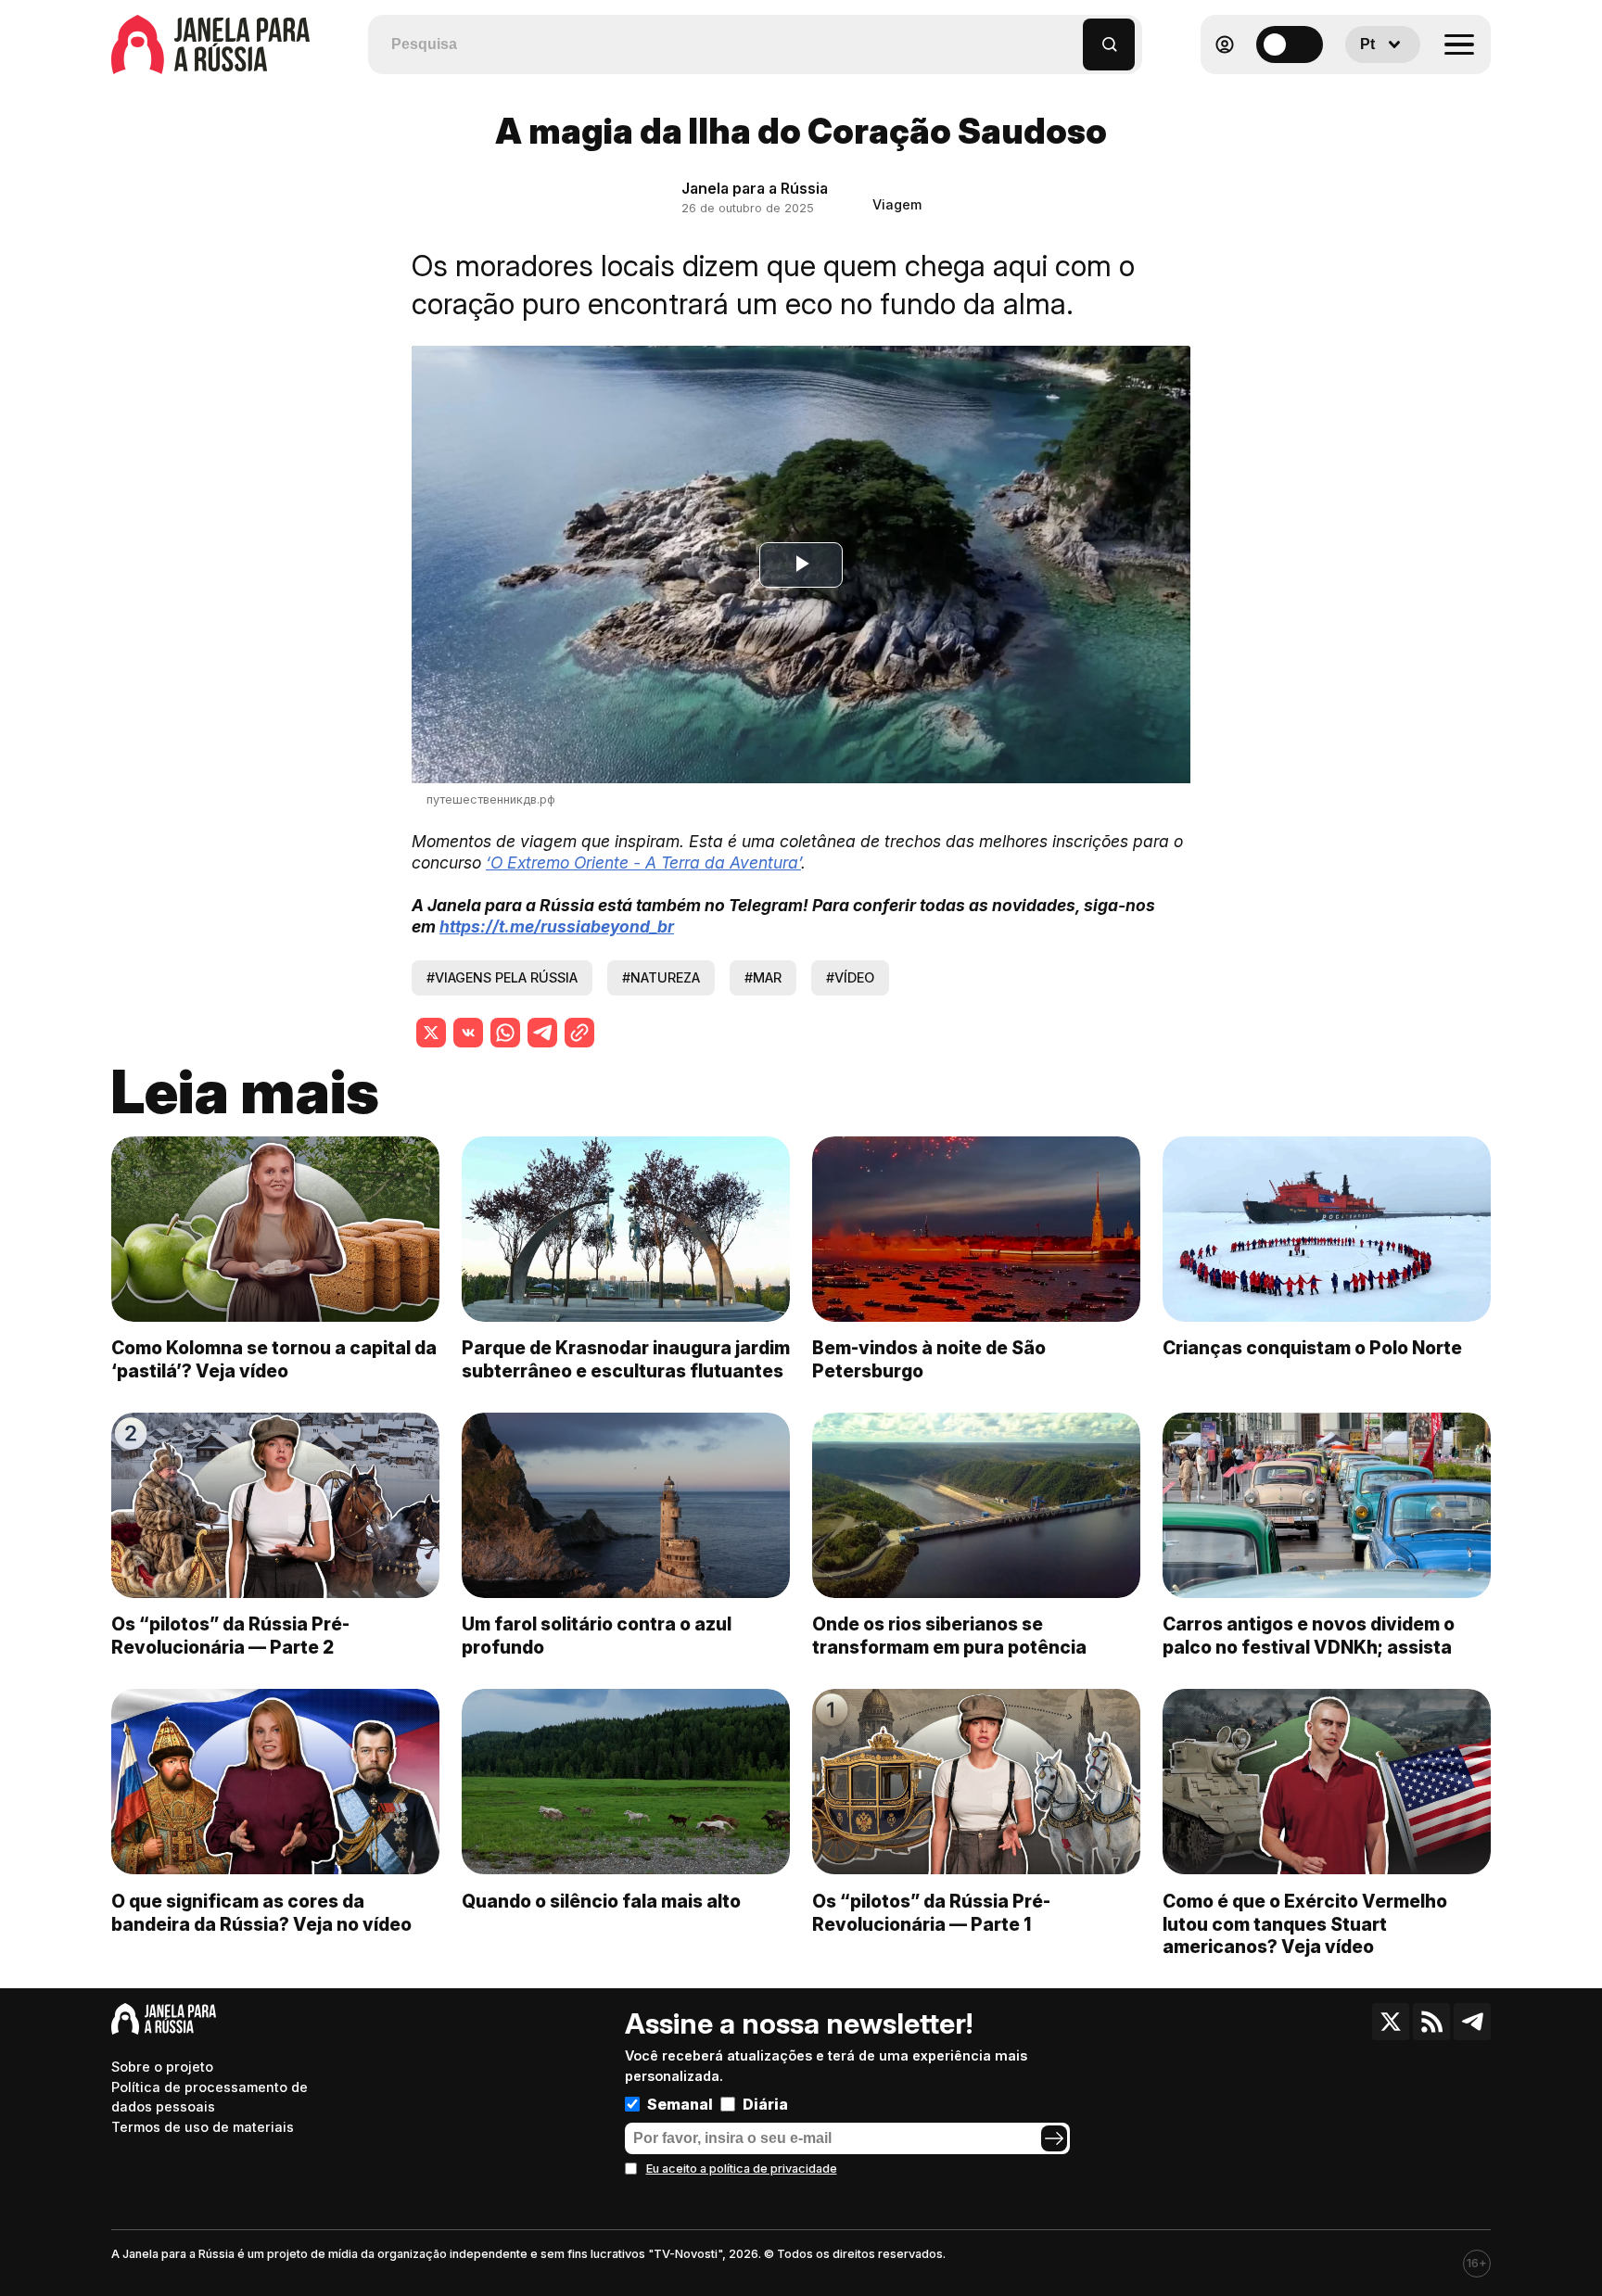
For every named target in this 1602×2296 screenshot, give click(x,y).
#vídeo (850, 977)
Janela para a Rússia (755, 188)
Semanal (680, 2104)
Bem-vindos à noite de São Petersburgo (929, 1359)
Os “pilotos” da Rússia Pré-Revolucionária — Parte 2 (230, 1636)
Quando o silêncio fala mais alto (601, 1901)
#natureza (661, 977)
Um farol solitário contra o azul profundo (597, 1636)
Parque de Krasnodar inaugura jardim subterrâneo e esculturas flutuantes (626, 1359)
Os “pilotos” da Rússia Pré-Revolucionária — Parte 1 (931, 1913)
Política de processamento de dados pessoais (210, 2097)
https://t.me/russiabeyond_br (557, 926)
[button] (1069, 36)
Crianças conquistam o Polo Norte (1312, 1348)
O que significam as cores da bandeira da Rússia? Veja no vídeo (261, 1913)
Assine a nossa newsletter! (799, 2023)
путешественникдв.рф (491, 799)
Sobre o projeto (162, 2067)
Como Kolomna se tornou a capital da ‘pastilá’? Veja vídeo (274, 1359)
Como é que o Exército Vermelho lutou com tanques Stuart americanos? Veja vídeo (1305, 1924)
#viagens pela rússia (502, 977)
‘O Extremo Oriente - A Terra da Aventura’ (643, 863)
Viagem (897, 204)
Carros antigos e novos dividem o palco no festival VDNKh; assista (1309, 1636)
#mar (763, 977)
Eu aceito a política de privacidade (742, 2169)
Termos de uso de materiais (203, 2127)
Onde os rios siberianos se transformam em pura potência (949, 1636)
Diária (765, 2104)
